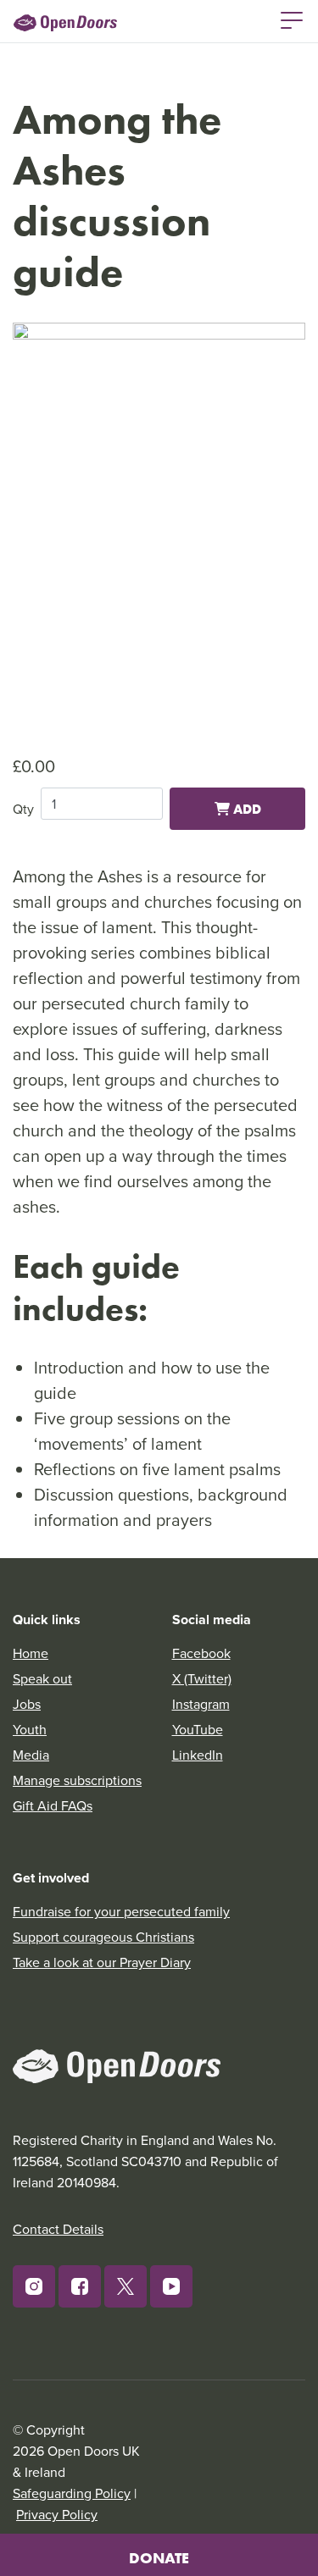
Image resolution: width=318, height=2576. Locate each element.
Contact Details (58, 2229)
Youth (30, 1729)
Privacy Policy (57, 2514)
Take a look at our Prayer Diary (102, 1962)
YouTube (198, 1729)
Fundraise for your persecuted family (121, 1911)
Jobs (27, 1704)
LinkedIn (198, 1755)
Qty (23, 809)
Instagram (201, 1704)
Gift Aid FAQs (53, 1805)
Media (31, 1755)
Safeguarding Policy (72, 2493)
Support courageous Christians (103, 1937)
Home (31, 1653)
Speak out (42, 1678)
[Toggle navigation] (292, 19)
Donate (159, 2558)
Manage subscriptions (77, 1780)
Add (245, 809)
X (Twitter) (202, 1678)
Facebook (201, 1653)
